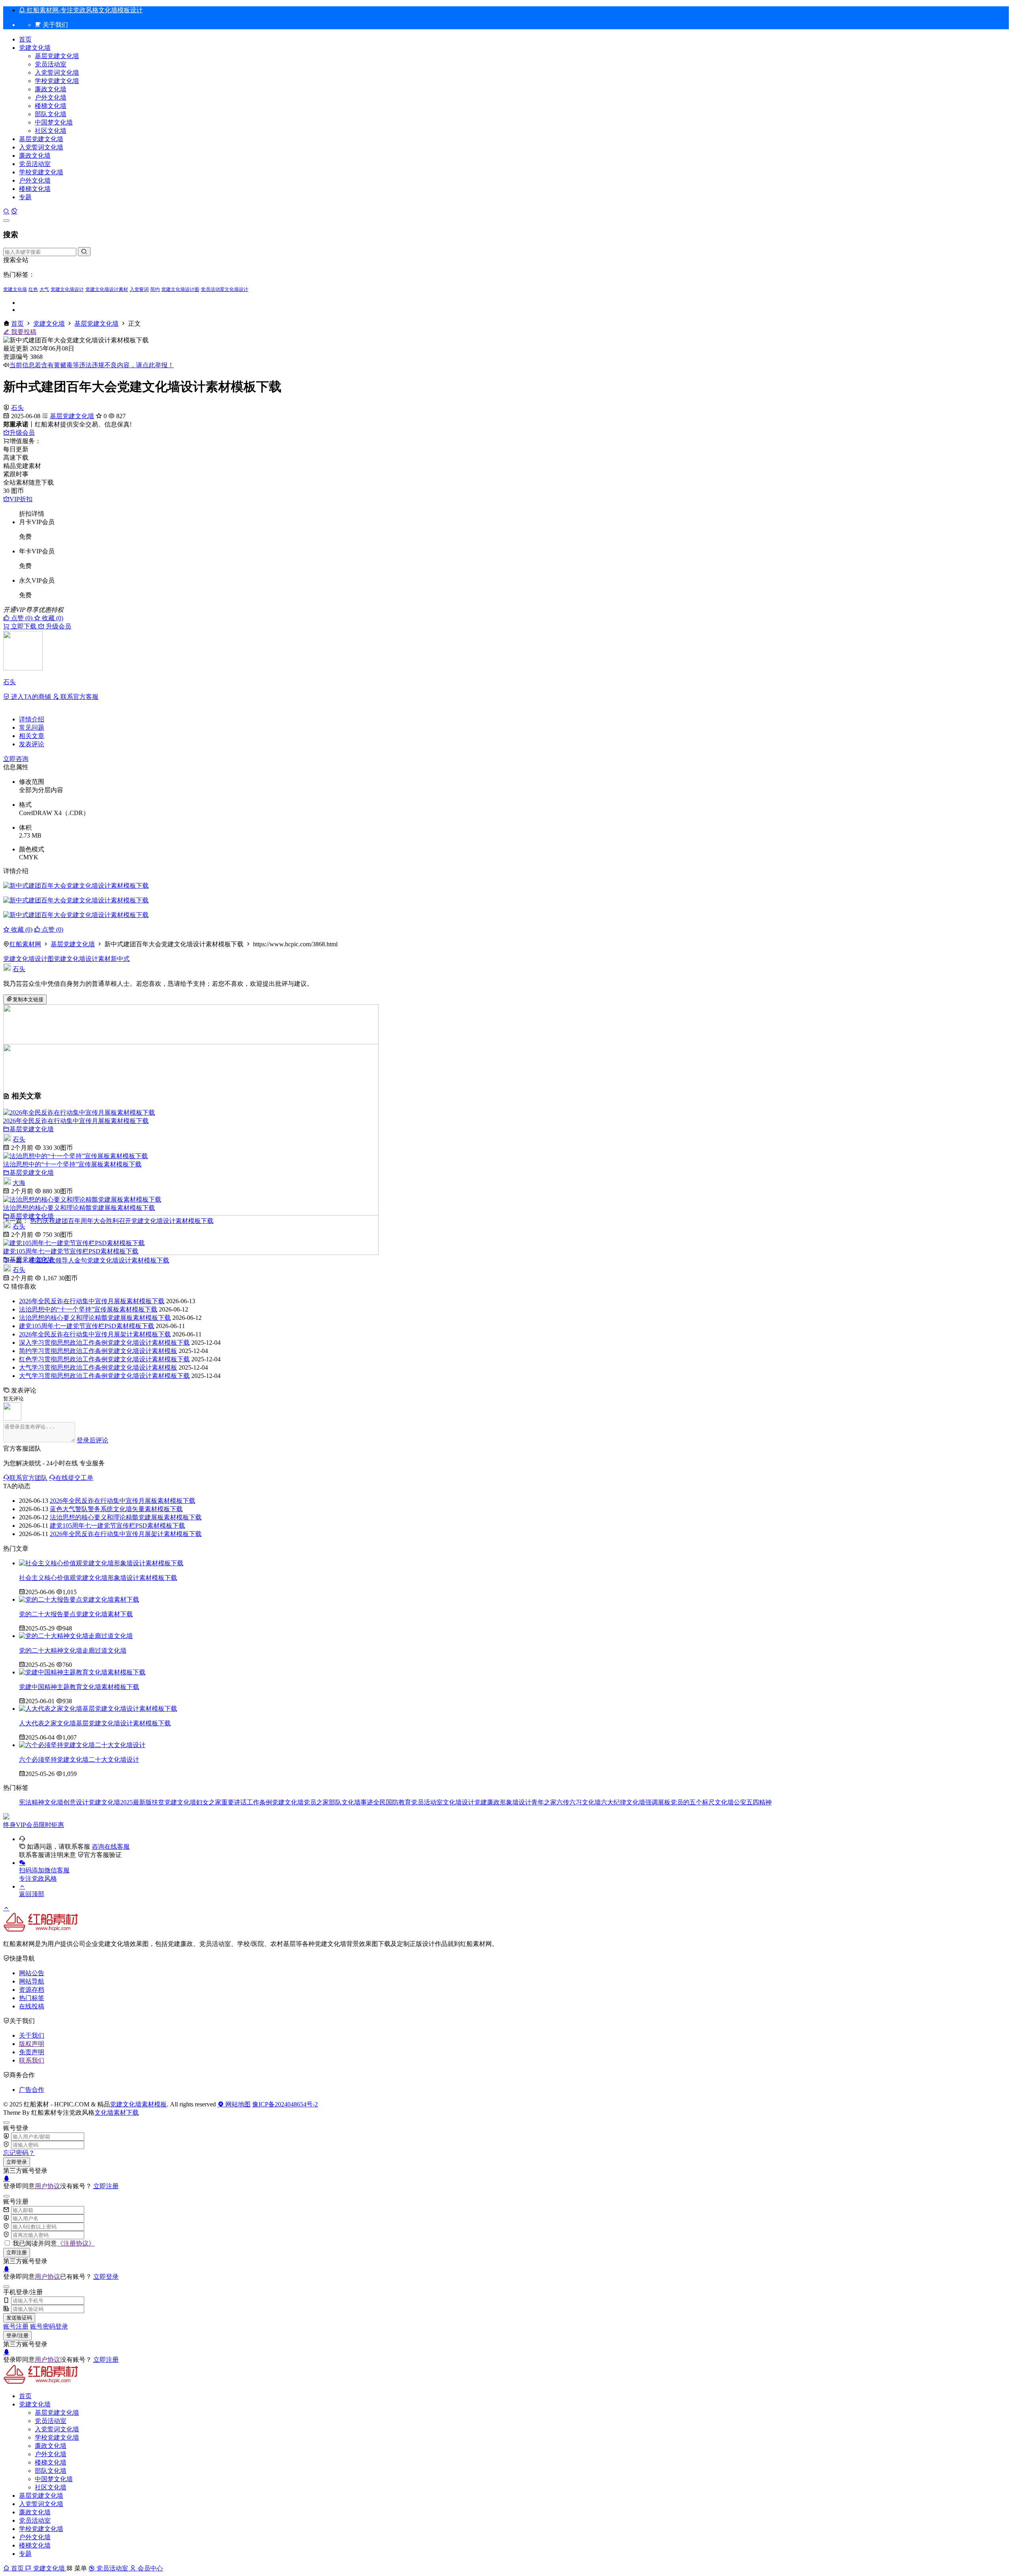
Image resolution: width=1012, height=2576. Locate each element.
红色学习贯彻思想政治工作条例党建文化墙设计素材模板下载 (104, 1359)
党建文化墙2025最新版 (120, 1802)
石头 (17, 408)
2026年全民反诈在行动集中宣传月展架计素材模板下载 (95, 1334)
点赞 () (22, 618)
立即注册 (106, 2186)
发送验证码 (19, 2318)
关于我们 (32, 2035)
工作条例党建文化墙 (275, 1802)
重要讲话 (234, 1802)
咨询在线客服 (111, 1847)
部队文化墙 (51, 114)
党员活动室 (51, 64)
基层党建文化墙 (57, 56)
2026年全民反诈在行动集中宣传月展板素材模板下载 (76, 1121)
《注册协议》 (76, 2243)
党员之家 (316, 1802)
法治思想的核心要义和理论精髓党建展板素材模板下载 (79, 1208)
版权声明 (32, 2044)
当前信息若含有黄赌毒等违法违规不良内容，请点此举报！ (92, 365)
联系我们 (32, 2060)
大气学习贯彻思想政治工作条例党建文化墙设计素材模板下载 (104, 1376)
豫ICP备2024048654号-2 (285, 2104)
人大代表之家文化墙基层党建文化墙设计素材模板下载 (95, 1723)
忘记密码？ (19, 2153)
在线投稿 (32, 2006)
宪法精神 (32, 1802)
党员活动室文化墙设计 (225, 289)
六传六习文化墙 (579, 1802)
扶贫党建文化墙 (174, 1802)
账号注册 (16, 2326)
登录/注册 (17, 2335)
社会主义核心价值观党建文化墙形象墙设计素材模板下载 (98, 1578)
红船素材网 (25, 944)
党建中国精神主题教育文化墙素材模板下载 (79, 1687)
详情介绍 (32, 719)
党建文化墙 (35, 48)
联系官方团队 (28, 1478)
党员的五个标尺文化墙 (702, 1802)
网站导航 (32, 1981)
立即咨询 (16, 759)
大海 (19, 1183)
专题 (25, 197)
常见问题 (32, 728)
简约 (155, 289)
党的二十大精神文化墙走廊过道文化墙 (73, 1650)
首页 (25, 39)
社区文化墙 (51, 131)
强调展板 (658, 1802)
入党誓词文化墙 (57, 73)
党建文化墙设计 (67, 289)
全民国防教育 (392, 1802)
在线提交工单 (74, 1478)
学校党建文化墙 (57, 81)
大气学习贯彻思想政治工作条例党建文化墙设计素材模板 (98, 1367)
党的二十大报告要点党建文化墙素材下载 (76, 1614)
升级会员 (22, 433)
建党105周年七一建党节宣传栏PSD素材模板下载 (71, 1251)
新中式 (120, 959)
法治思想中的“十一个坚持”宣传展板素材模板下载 (72, 1164)
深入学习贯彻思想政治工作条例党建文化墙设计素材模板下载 (104, 1343)
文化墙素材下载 (117, 2113)
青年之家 (544, 1802)
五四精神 (759, 1802)
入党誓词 (139, 289)
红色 (33, 289)
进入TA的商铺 (31, 697)
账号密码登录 (49, 2326)
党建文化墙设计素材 (107, 289)
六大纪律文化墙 (623, 1802)
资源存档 (32, 1990)
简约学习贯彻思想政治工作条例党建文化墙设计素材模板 (98, 1351)
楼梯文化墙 (51, 106)
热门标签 (32, 1998)
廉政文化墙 (51, 89)
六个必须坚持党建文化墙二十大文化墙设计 (79, 1760)
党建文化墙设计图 (180, 289)
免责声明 (32, 2052)
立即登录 (17, 2162)
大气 (44, 289)
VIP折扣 (21, 499)
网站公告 (32, 1973)
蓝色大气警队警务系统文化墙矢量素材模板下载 (116, 1509)
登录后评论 (93, 1440)
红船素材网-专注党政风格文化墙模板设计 (84, 10)
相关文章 (32, 736)
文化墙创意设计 (66, 1802)
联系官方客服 (79, 697)
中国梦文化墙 (54, 122)
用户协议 (47, 2186)
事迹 (367, 1802)
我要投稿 (23, 332)
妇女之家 (209, 1802)
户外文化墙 (51, 97)
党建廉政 (487, 1802)
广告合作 (32, 2090)
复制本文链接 (28, 999)
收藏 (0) (52, 618)
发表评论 (32, 744)
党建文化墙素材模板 (138, 2104)
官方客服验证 (103, 1855)
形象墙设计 (515, 1802)
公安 (740, 1802)
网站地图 (237, 2104)
